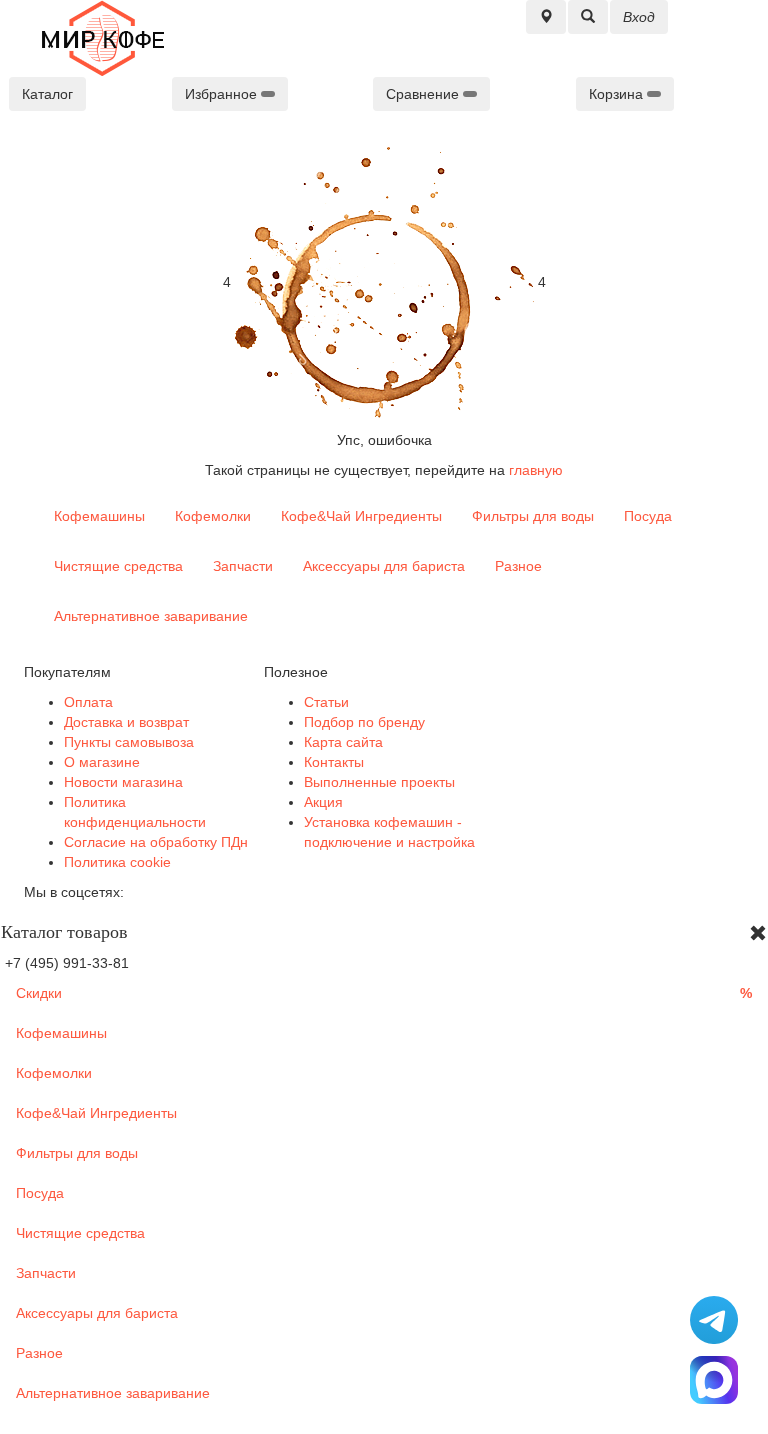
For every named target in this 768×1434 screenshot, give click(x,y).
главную (536, 470)
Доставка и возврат (126, 722)
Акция (323, 802)
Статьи (326, 702)
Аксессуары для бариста (384, 566)
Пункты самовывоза (129, 742)
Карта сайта (343, 742)
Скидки (384, 993)
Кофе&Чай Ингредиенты (361, 516)
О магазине (102, 762)
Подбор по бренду (364, 722)
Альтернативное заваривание (151, 616)
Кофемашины (99, 516)
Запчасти (243, 566)
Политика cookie (117, 862)
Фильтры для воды (533, 516)
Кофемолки (213, 516)
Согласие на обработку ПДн (156, 842)
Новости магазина (123, 782)
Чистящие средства (118, 566)
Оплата (88, 702)
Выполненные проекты (379, 782)
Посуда (648, 516)
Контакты (334, 762)
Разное (518, 566)
